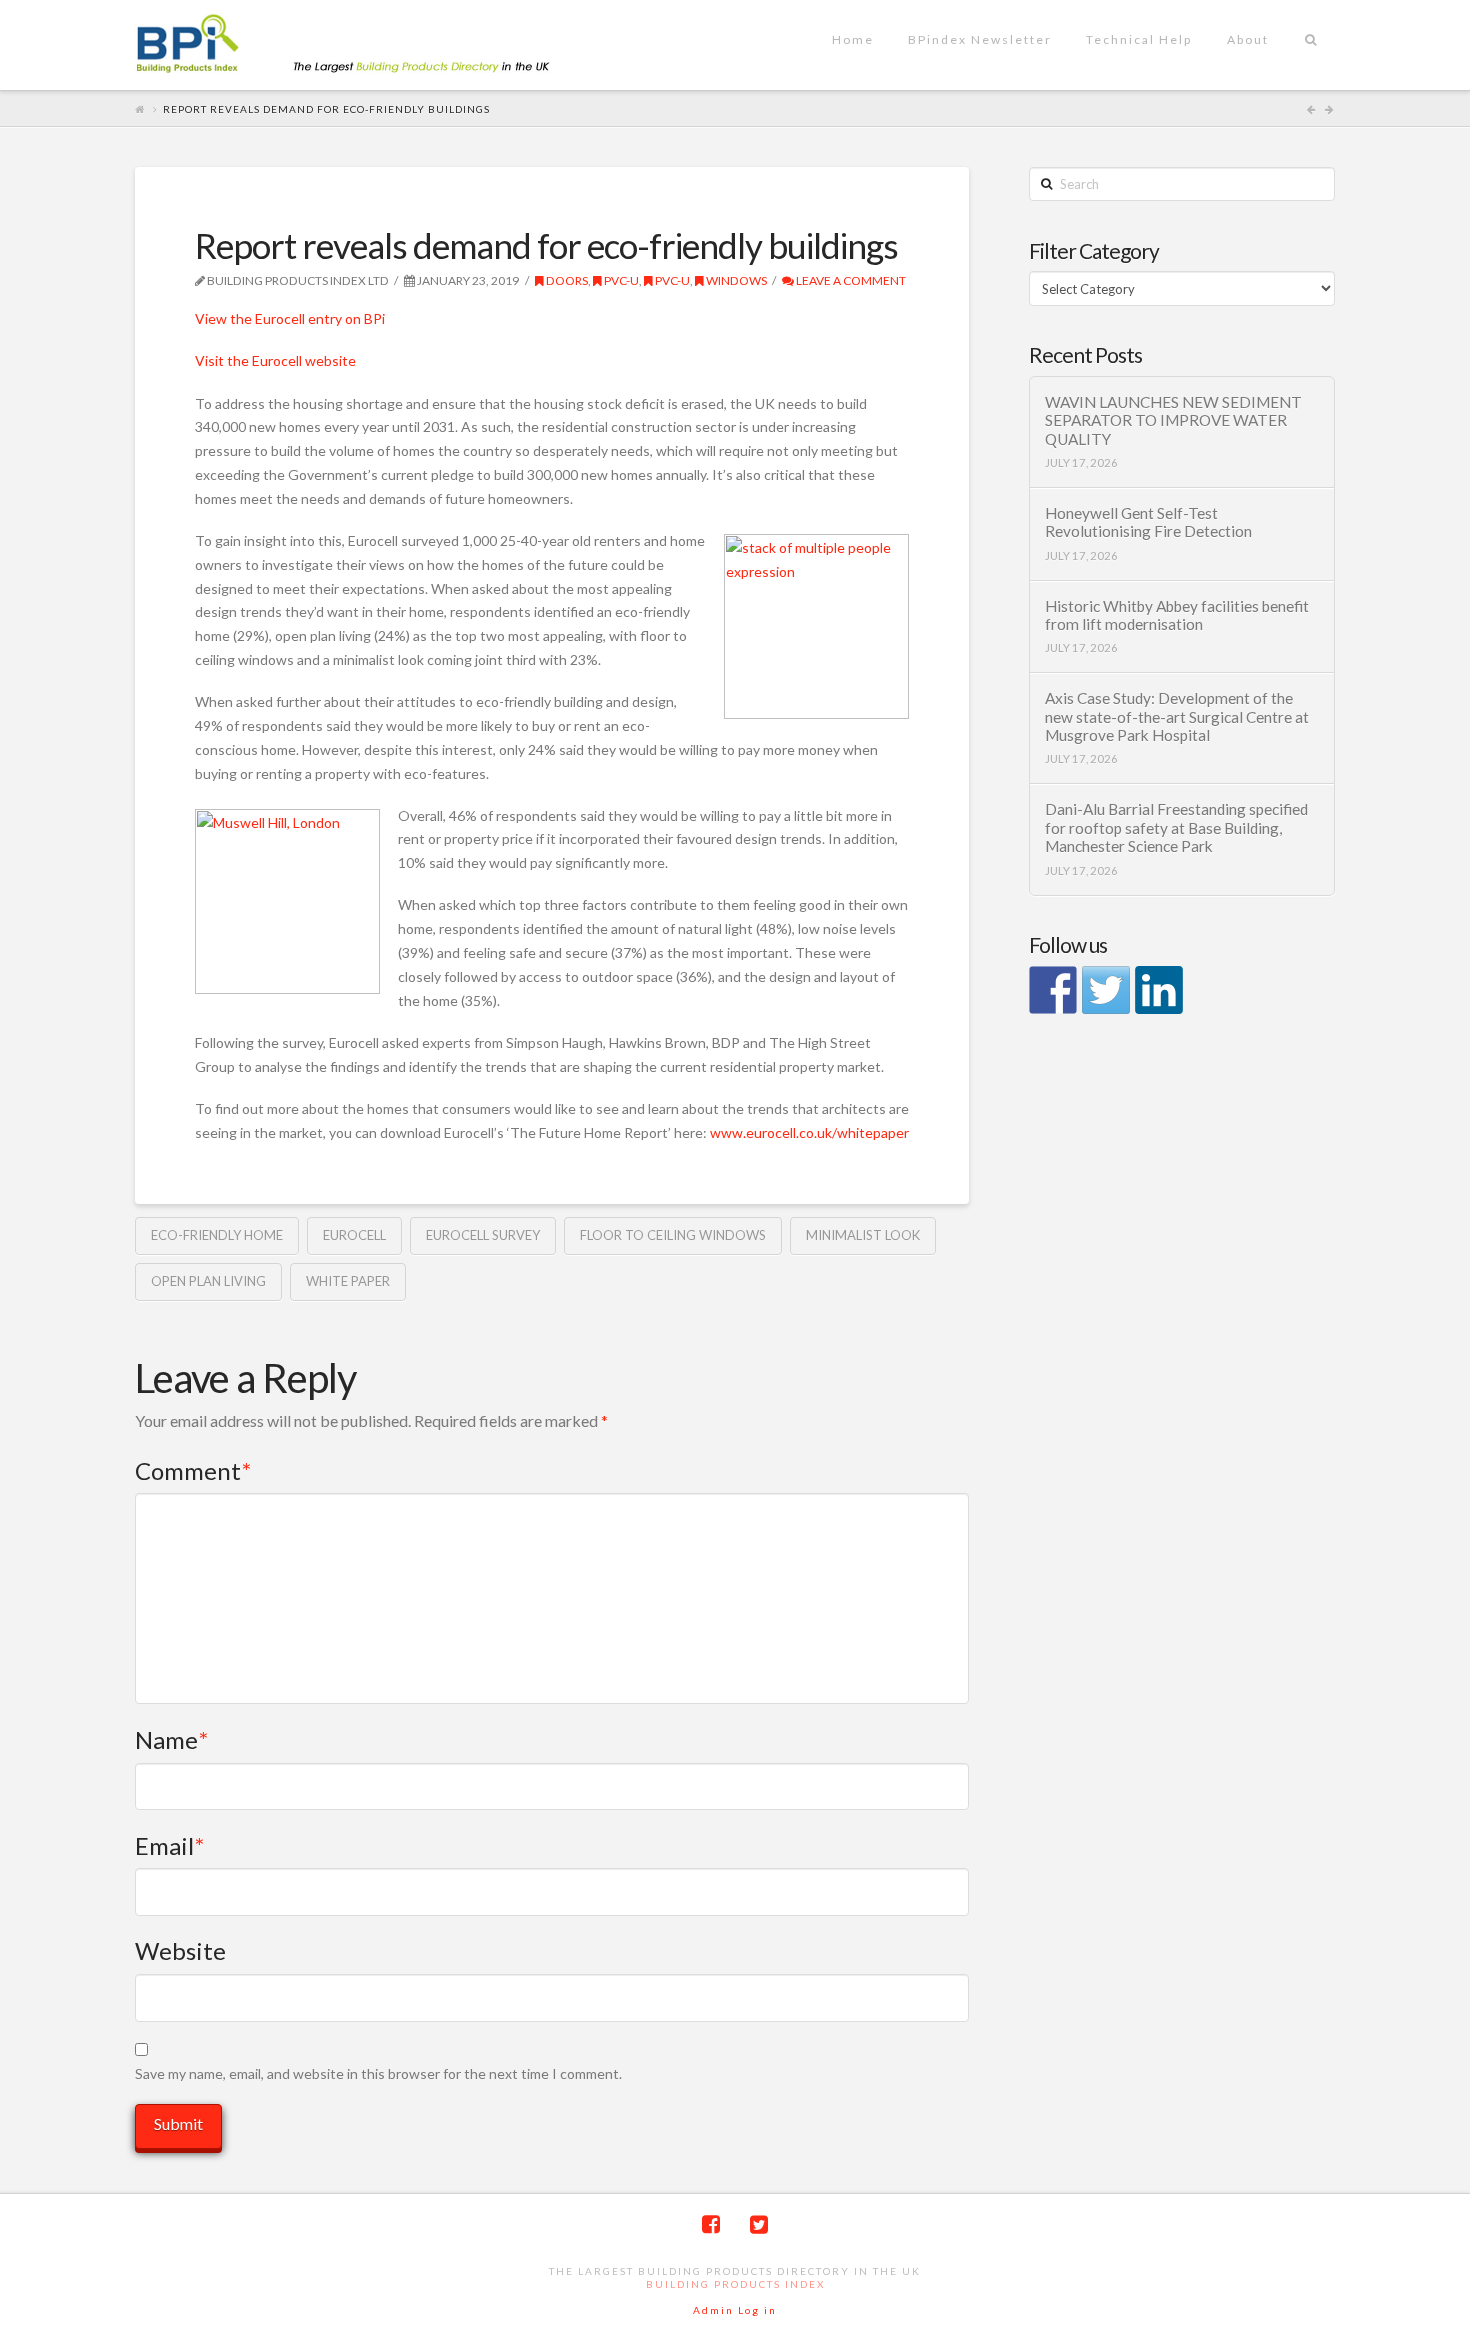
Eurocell (354, 1235)
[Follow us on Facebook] (1053, 990)
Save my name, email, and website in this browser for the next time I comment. (378, 2073)
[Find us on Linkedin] (1159, 990)
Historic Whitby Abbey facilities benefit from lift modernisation (1177, 615)
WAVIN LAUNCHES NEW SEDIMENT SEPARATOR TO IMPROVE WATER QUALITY (1173, 420)
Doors (566, 280)
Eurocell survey (483, 1235)
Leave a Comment (850, 280)
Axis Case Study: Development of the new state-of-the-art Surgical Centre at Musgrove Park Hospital (1177, 716)
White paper (348, 1281)
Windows (735, 280)
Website (180, 1950)
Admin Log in (735, 2310)
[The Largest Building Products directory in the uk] (375, 45)
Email (169, 1845)
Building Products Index (735, 2284)
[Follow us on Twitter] (1106, 990)
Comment (193, 1470)
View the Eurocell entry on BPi (290, 318)
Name (171, 1739)
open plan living (208, 1281)
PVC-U (620, 280)
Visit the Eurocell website (275, 360)
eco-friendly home (217, 1235)
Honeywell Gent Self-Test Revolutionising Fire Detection (1148, 522)
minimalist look (863, 1235)
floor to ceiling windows (673, 1235)
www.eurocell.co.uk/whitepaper (809, 1132)
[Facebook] (711, 2224)
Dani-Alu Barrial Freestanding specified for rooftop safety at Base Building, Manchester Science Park (1176, 827)
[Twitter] (759, 2224)
